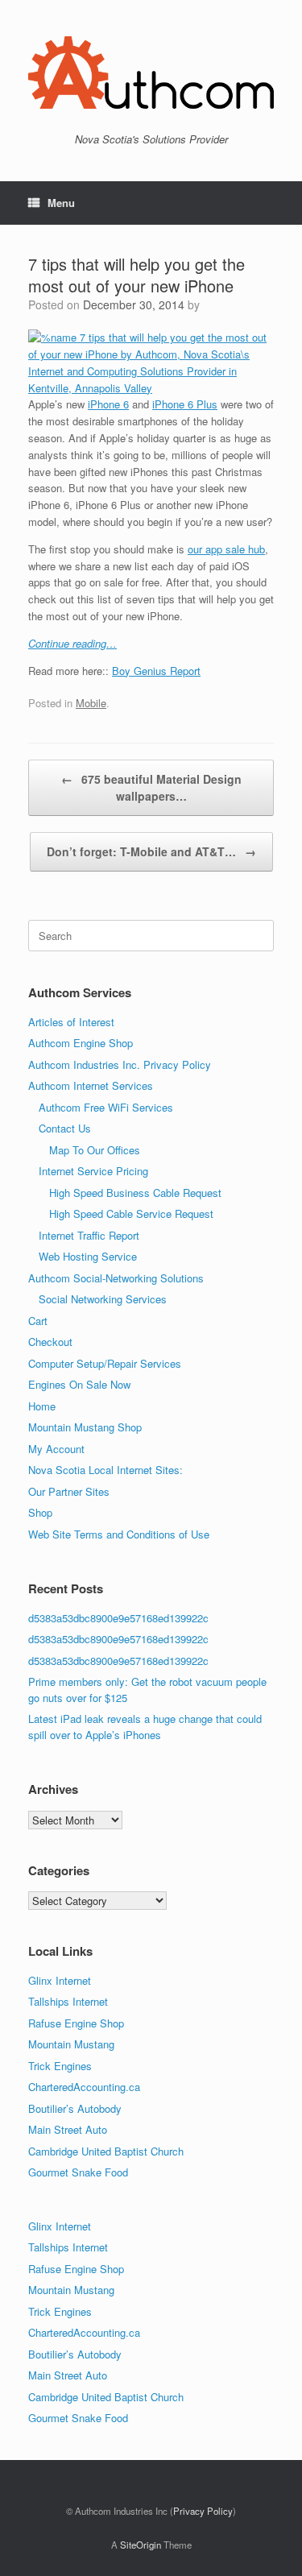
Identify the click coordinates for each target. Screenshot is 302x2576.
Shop (40, 1512)
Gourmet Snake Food (78, 2172)
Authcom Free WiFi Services (106, 1107)
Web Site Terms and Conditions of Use (119, 1534)
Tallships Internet (68, 2001)
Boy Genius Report (156, 671)
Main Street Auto (68, 2129)
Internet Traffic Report (89, 1235)
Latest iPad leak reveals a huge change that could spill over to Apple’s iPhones (145, 1727)
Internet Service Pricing (93, 1171)
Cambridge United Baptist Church (106, 2151)
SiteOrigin (141, 2545)
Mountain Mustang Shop (85, 1427)
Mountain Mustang (71, 2044)
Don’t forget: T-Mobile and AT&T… (151, 851)
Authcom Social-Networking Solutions (116, 1278)
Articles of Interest (71, 1022)
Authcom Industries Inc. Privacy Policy (120, 1064)
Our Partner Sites (69, 1491)
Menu (61, 203)
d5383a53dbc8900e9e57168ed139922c (118, 1618)
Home (42, 1406)
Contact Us (65, 1128)
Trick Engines (60, 2066)
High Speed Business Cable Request (135, 1193)
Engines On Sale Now (79, 1384)
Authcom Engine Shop (81, 1043)
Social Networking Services (103, 1299)
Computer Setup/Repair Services (105, 1363)
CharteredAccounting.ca (84, 2087)
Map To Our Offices (95, 1150)
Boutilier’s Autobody (75, 2108)
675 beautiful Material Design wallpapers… (151, 787)
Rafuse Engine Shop (76, 2023)
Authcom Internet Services (91, 1085)
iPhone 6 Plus (185, 404)
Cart (38, 1321)
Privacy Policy (203, 2511)
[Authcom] (151, 72)
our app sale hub (226, 549)
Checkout (50, 1342)
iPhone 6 (108, 404)
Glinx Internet (60, 1980)
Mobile (91, 703)
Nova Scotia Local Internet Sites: (105, 1470)
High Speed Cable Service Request (131, 1213)
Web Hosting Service (88, 1256)
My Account (56, 1449)
